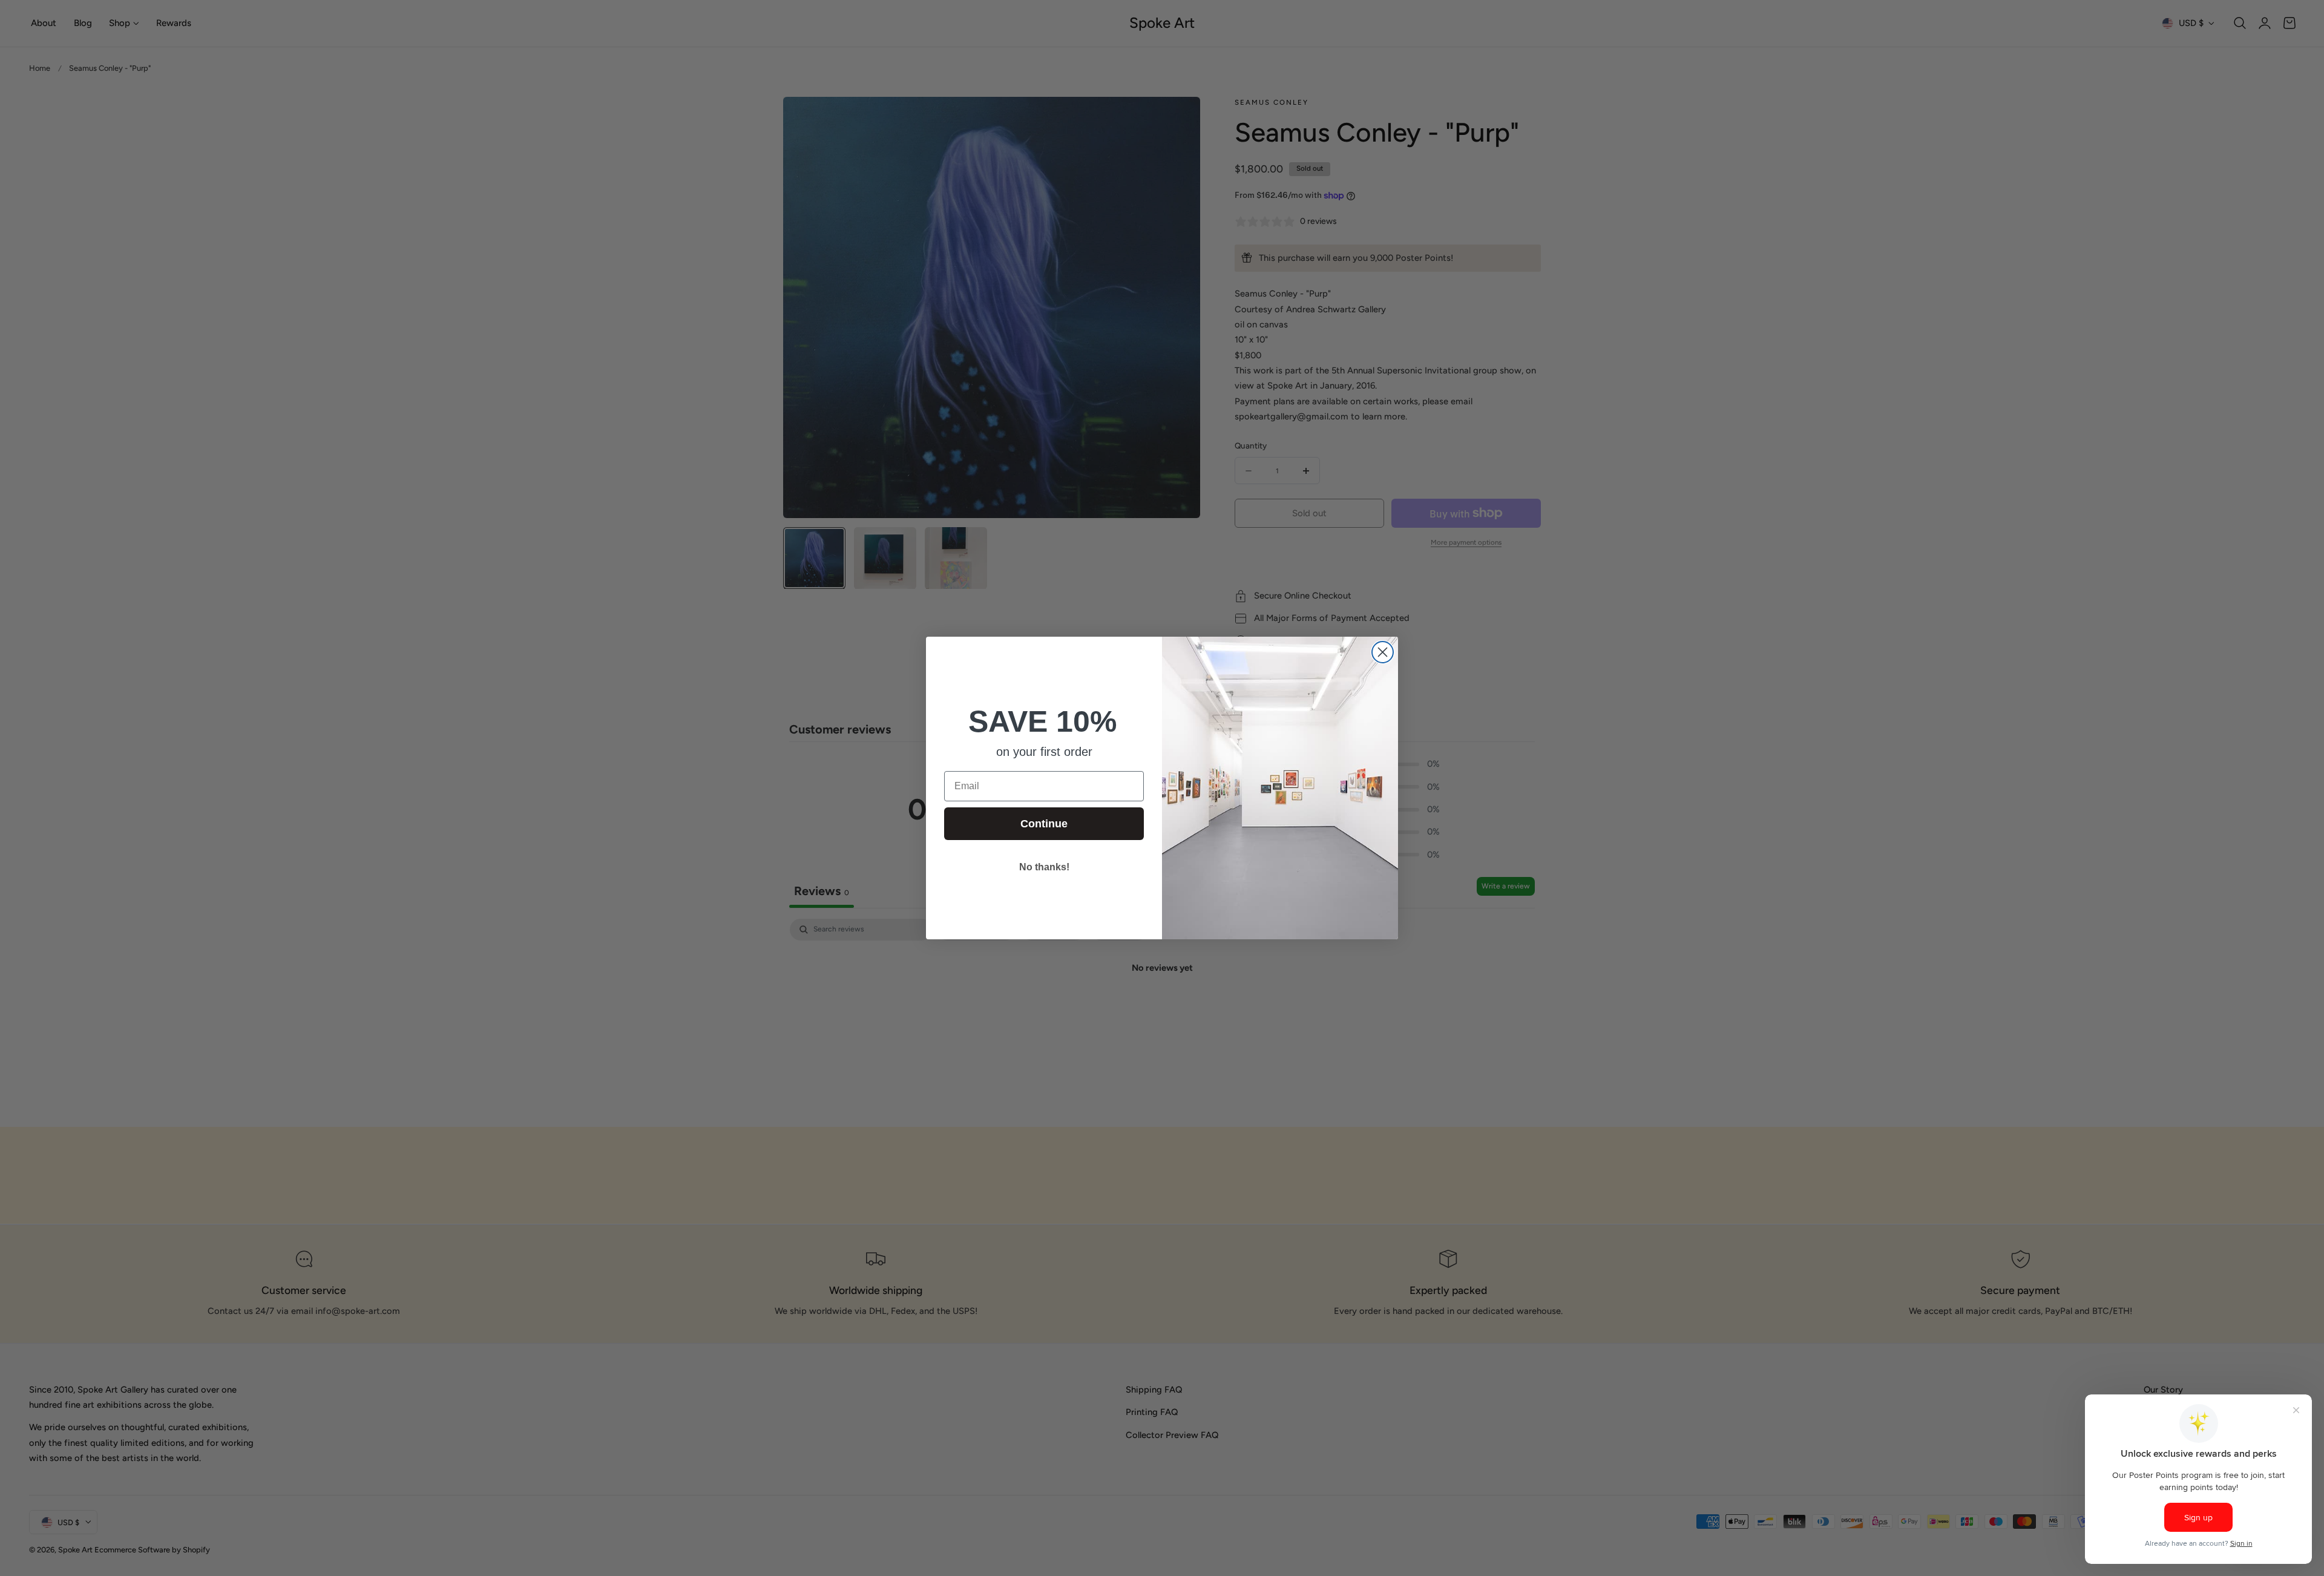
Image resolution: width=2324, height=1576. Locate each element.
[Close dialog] (1383, 652)
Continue (1044, 824)
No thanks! (1044, 867)
